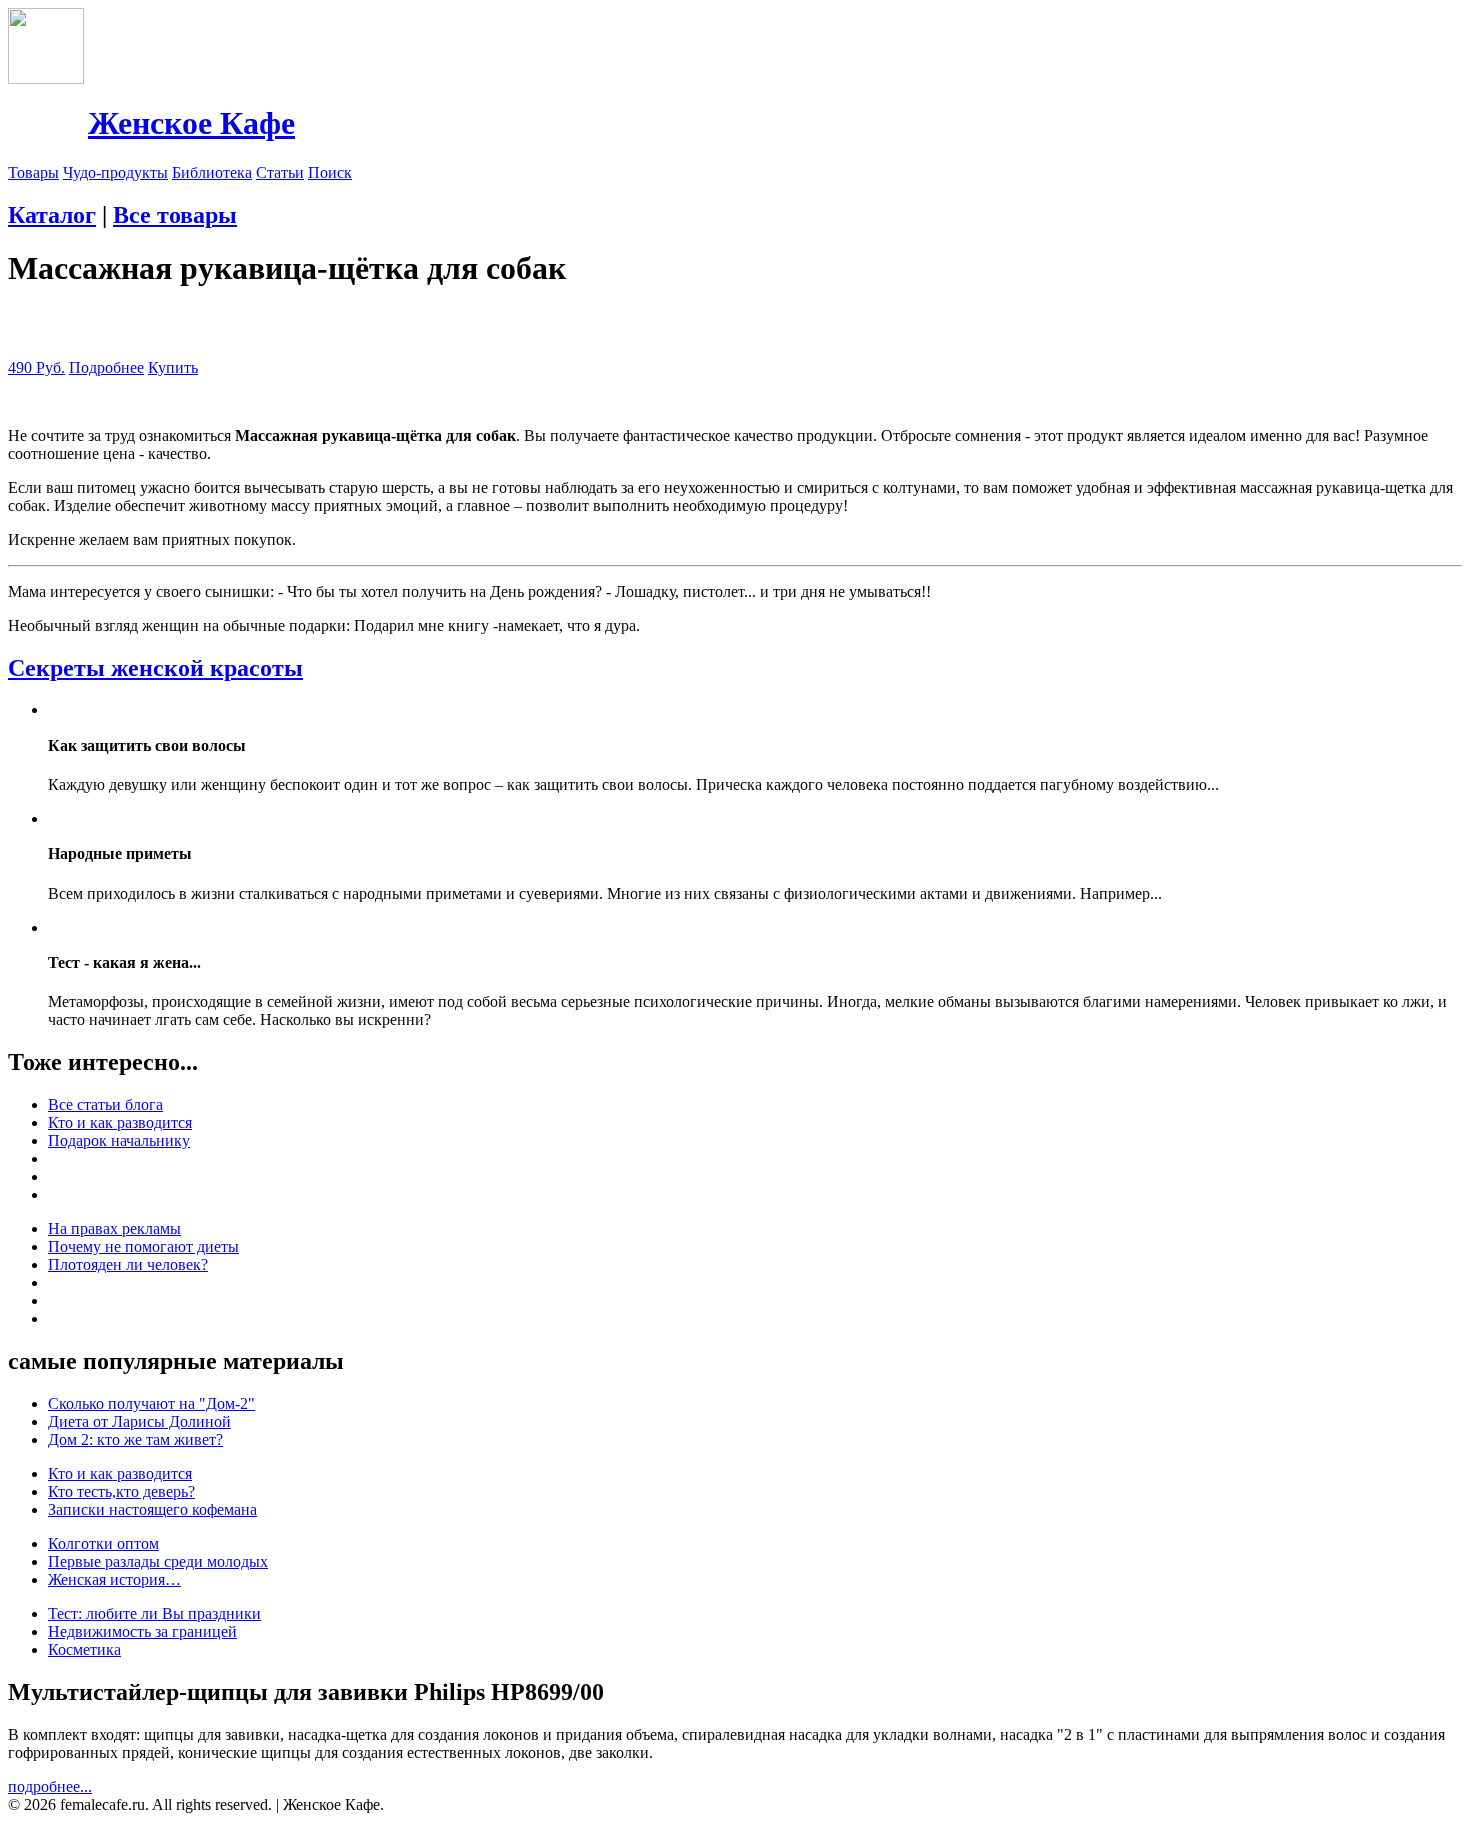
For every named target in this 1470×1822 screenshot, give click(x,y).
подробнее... (50, 1786)
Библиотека (212, 172)
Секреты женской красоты (155, 668)
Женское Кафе (191, 123)
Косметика (84, 1649)
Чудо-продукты (115, 172)
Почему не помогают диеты (143, 1246)
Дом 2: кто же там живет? (135, 1439)
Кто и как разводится (120, 1122)
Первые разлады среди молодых (158, 1561)
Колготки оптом (103, 1543)
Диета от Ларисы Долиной (139, 1421)
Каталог (52, 215)
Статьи (280, 172)
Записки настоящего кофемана (152, 1509)
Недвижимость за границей (142, 1631)
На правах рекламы (114, 1228)
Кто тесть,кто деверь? (121, 1491)
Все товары (175, 215)
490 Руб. (36, 367)
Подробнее (106, 367)
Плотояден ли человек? (128, 1264)
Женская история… (114, 1579)
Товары (33, 172)
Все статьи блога (105, 1104)
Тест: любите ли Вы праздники (154, 1613)
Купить (173, 367)
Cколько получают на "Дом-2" (151, 1403)
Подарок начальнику (119, 1140)
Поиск (330, 172)
